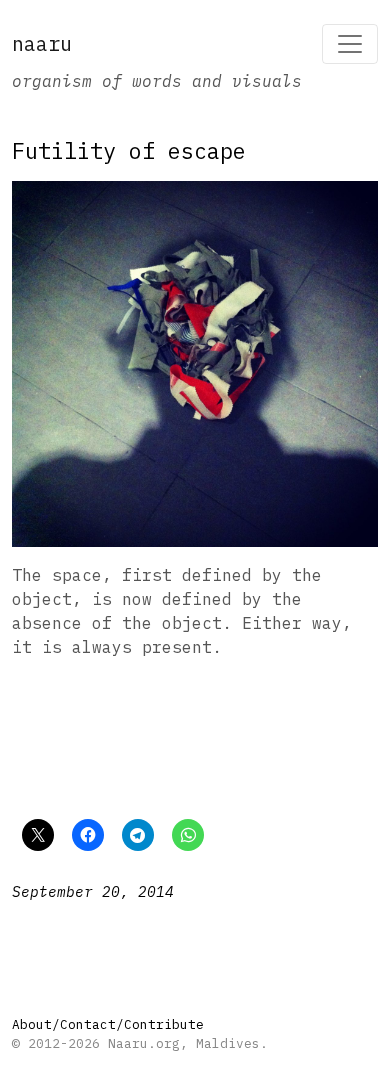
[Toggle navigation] (350, 44)
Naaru (42, 43)
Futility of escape (129, 151)
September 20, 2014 (93, 891)
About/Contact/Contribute (108, 1024)
